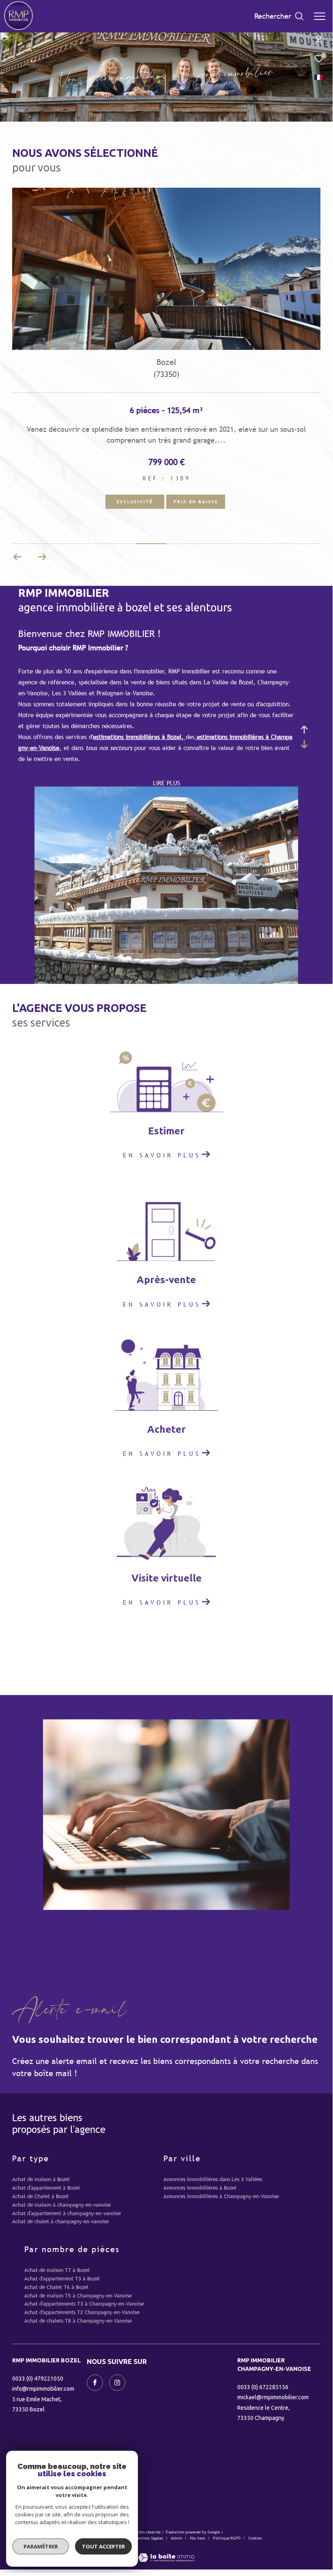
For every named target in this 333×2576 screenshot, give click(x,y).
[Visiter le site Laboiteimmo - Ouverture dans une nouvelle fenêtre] (166, 2552)
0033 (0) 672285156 (263, 2387)
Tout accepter (103, 2546)
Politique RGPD (227, 2538)
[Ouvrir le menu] (320, 16)
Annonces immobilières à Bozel (200, 2188)
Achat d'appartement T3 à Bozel (62, 2279)
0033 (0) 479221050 (38, 2379)
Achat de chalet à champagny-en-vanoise (60, 2221)
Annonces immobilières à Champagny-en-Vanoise (221, 2196)
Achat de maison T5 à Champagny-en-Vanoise (78, 2296)
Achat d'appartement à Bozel (46, 2188)
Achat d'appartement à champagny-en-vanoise (67, 2213)
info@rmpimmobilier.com (43, 2389)
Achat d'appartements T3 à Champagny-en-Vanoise (84, 2304)
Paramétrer (41, 2546)
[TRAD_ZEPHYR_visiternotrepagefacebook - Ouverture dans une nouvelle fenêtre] (95, 2383)
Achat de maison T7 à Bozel (57, 2270)
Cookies (255, 2538)
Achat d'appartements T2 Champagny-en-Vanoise (82, 2312)
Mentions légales (149, 2538)
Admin (177, 2538)
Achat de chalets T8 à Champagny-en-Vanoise (78, 2321)
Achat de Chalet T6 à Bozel (56, 2287)
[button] (42, 557)
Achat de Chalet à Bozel (40, 2196)
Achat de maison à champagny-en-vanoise (61, 2205)
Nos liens (198, 2538)
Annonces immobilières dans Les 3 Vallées (213, 2179)
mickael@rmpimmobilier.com (273, 2397)
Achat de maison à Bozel (41, 2179)
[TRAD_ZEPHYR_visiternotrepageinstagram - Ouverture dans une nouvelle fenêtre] (117, 2383)
